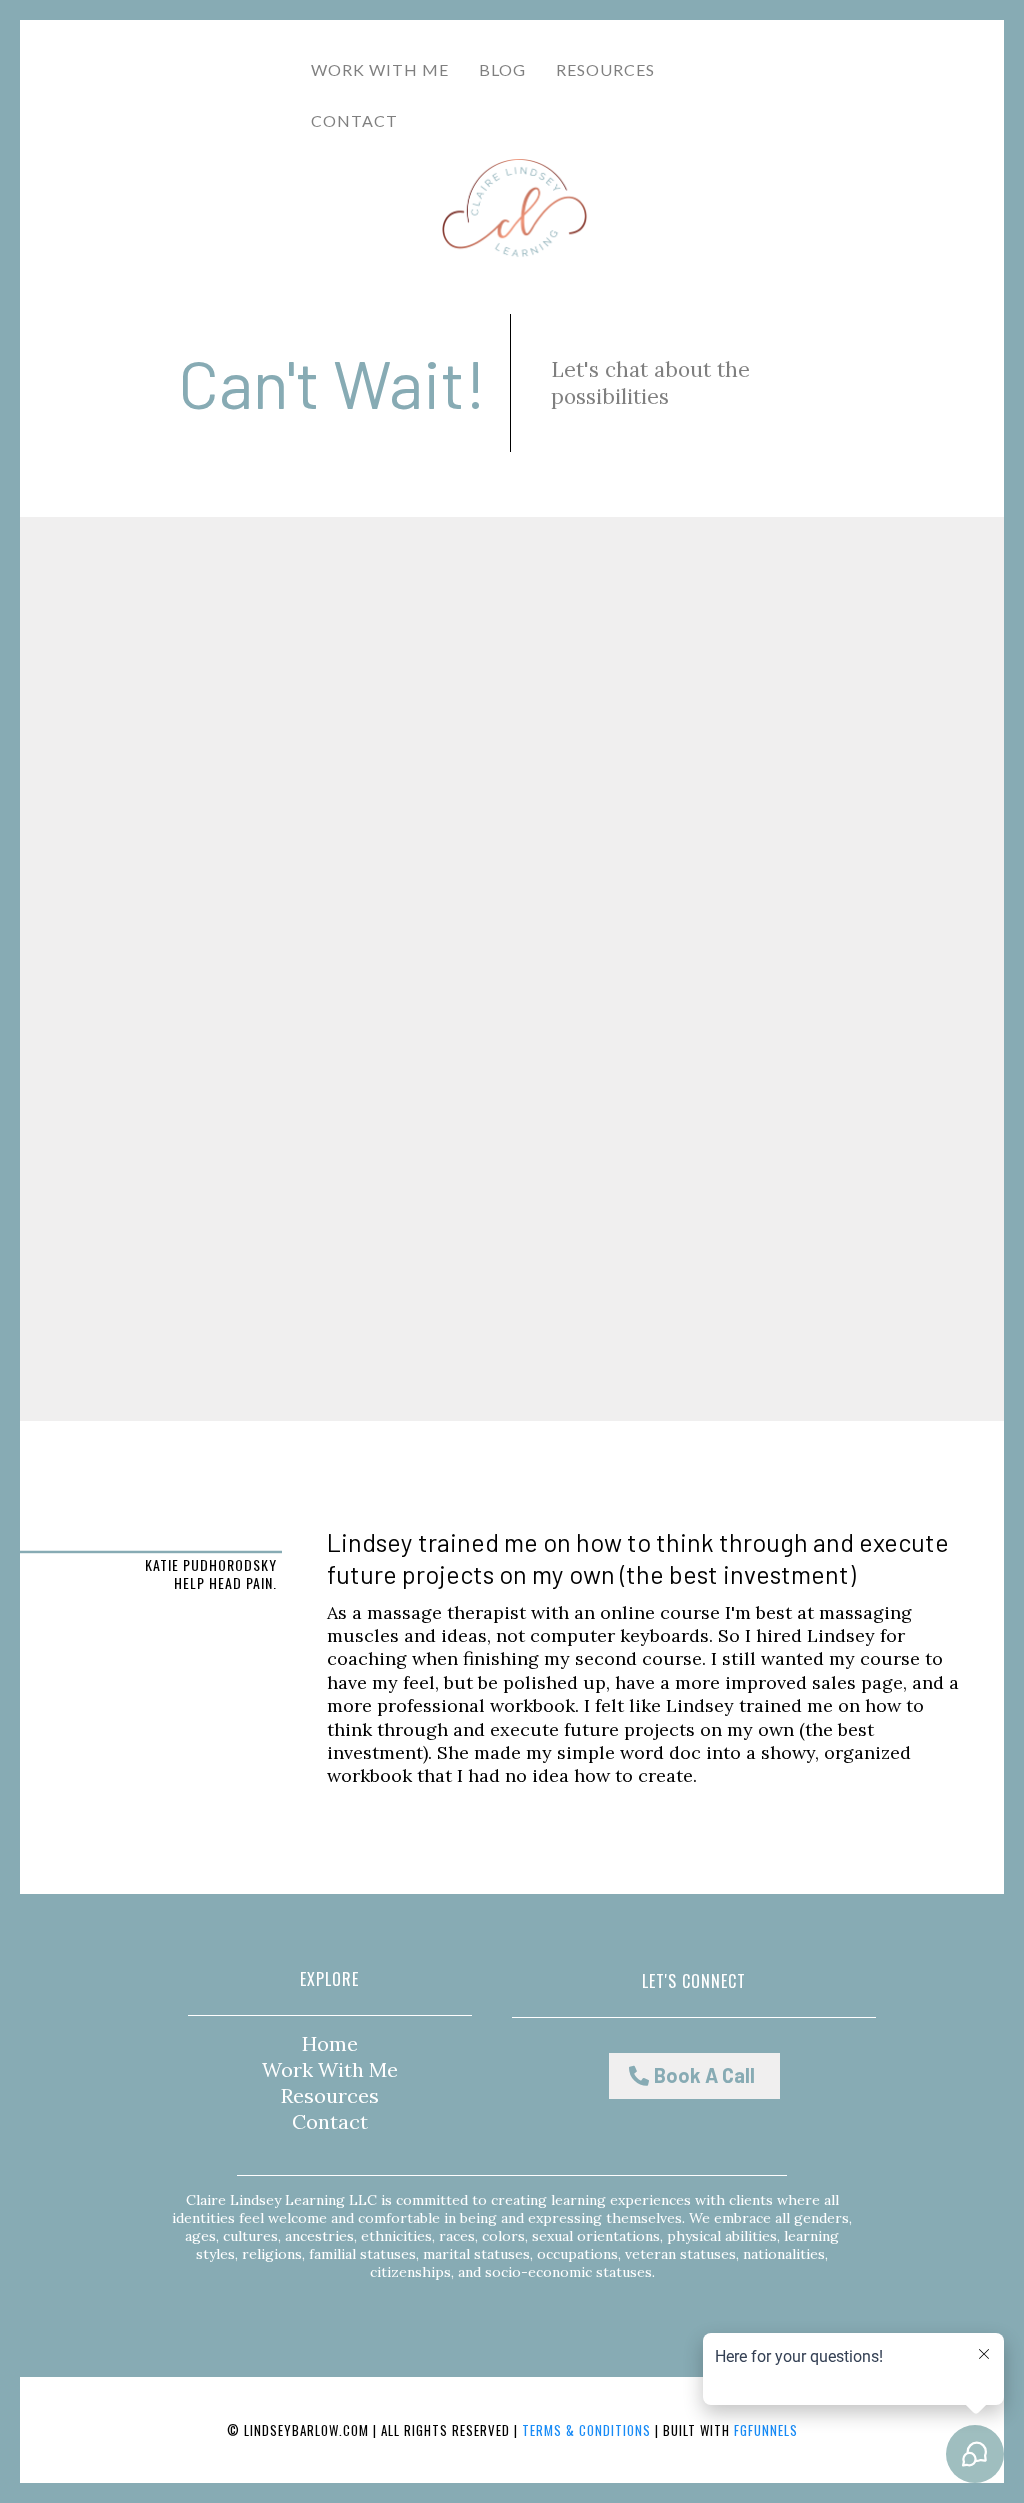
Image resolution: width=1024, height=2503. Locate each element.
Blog (502, 69)
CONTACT (354, 120)
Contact (330, 2121)
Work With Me (380, 69)
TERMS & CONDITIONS (586, 2430)
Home (330, 2043)
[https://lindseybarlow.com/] (515, 208)
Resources (605, 69)
